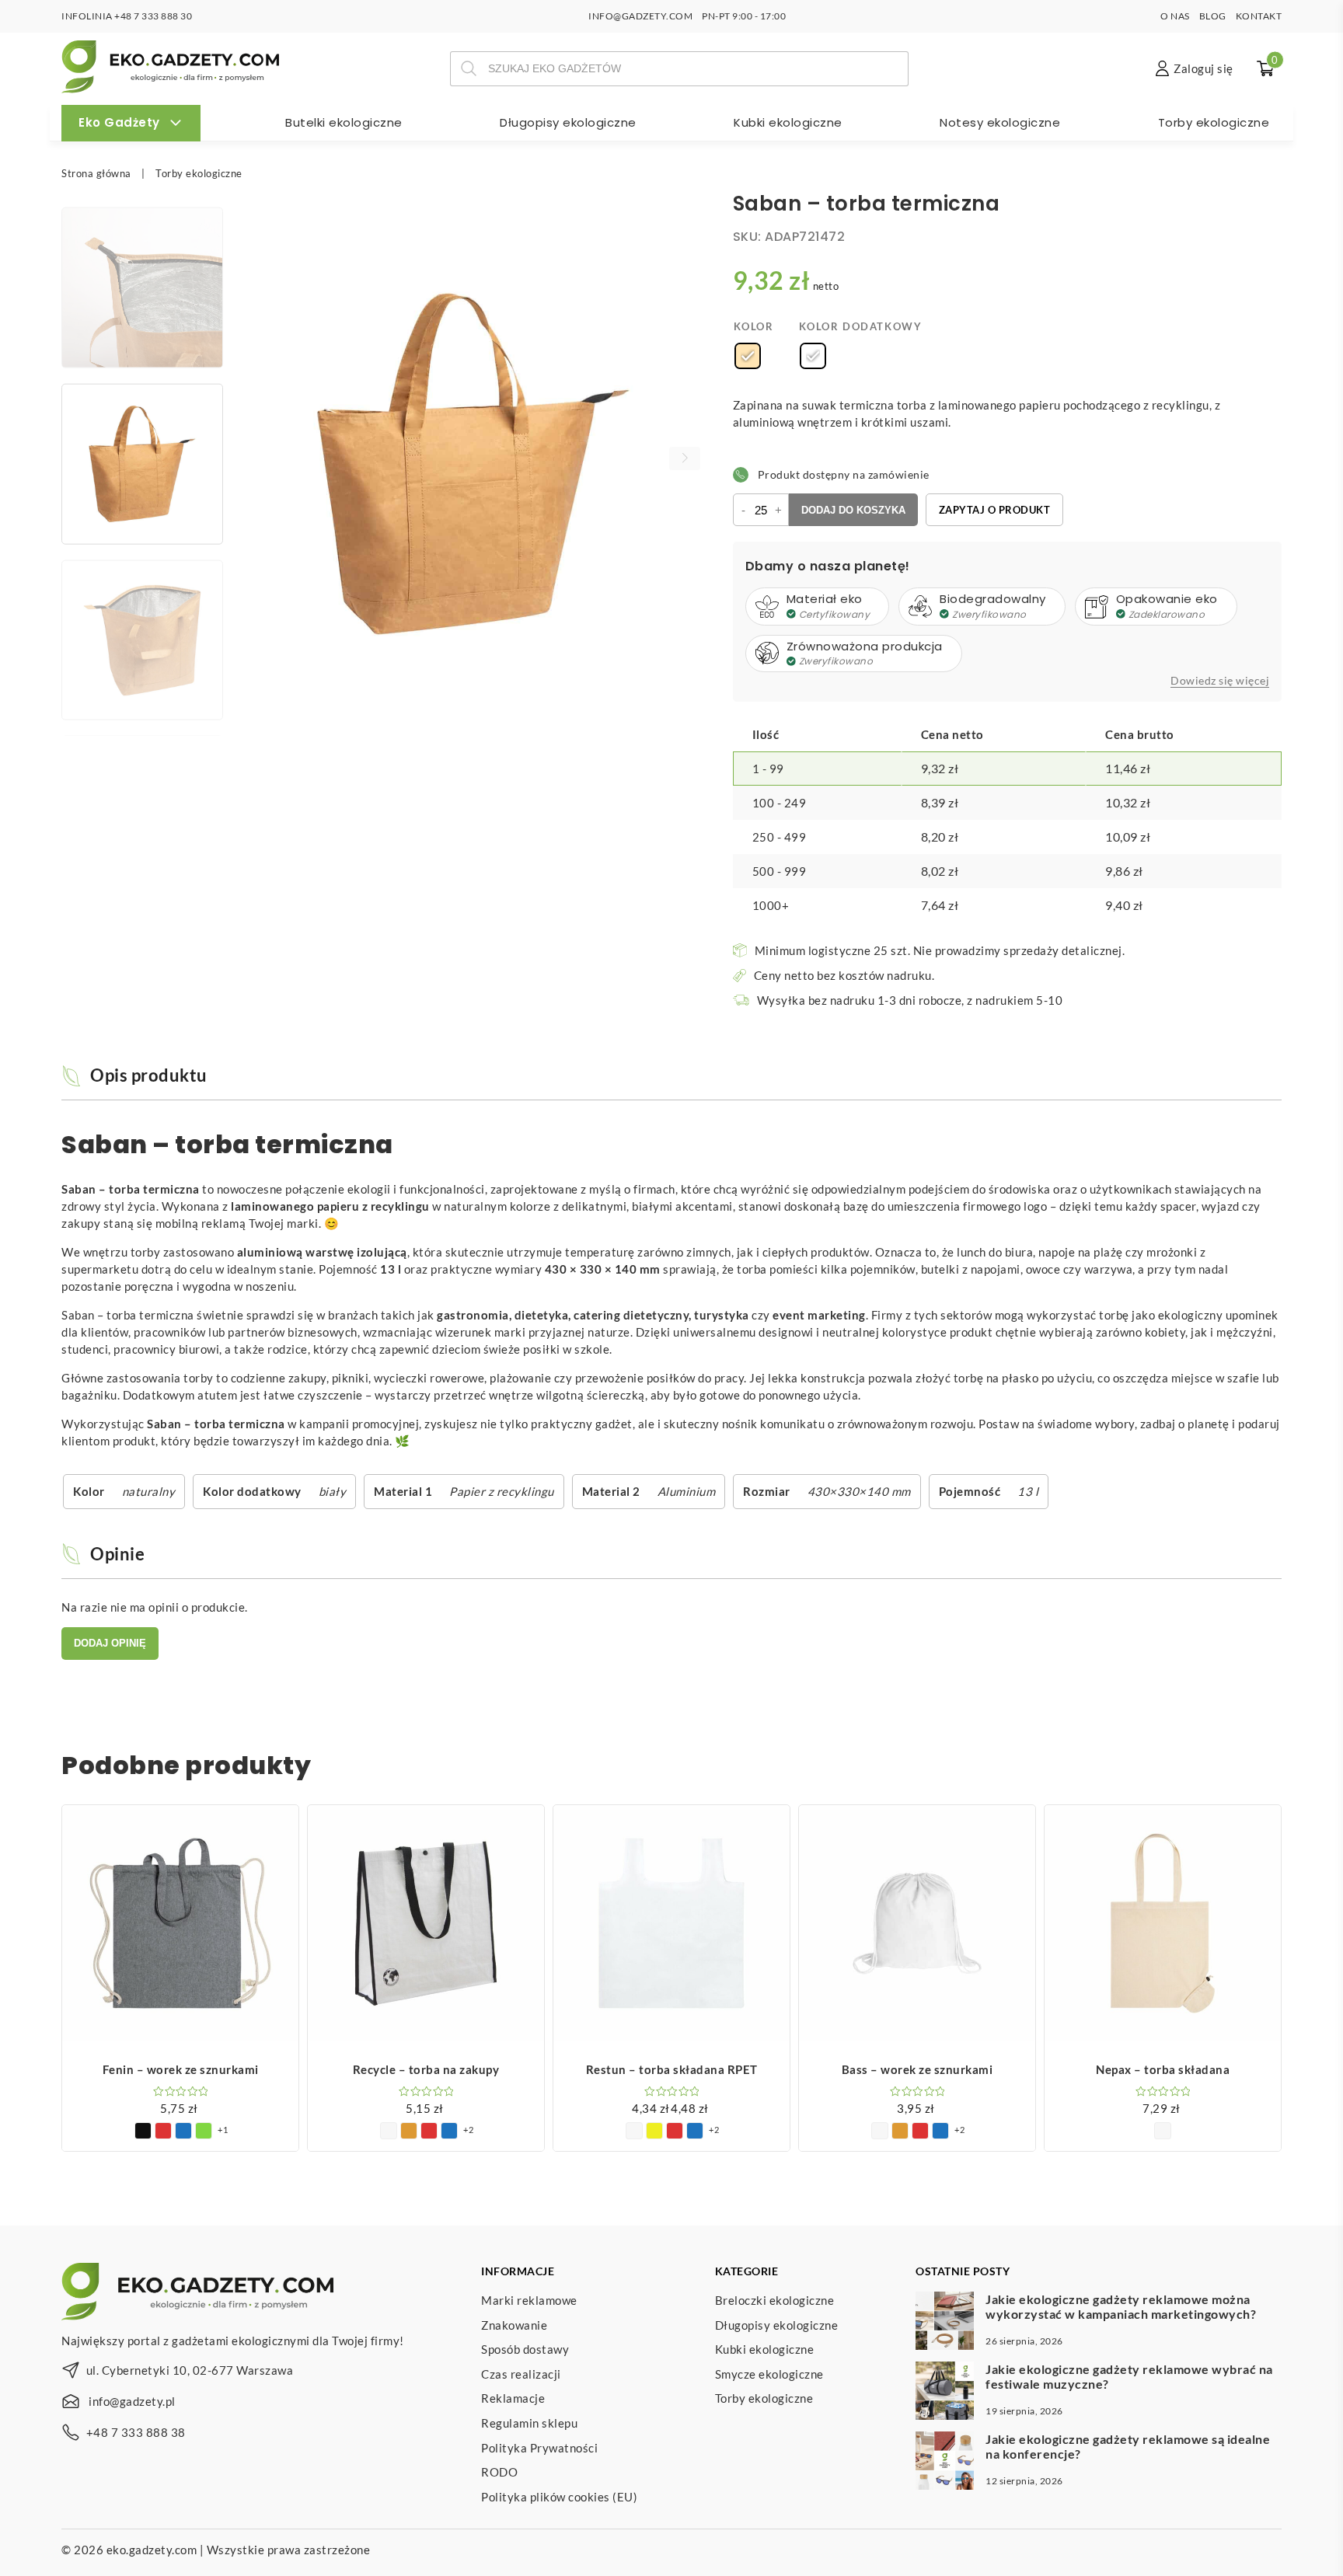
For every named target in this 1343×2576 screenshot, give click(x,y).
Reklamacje (513, 2398)
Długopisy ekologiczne (568, 122)
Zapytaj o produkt (995, 510)
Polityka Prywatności (539, 2448)
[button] (685, 458)
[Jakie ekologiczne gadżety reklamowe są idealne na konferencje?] (945, 2463)
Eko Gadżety (119, 122)
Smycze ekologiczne (769, 2374)
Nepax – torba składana (1163, 2069)
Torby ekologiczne (1214, 122)
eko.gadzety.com (152, 2550)
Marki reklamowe (529, 2300)
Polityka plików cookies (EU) (559, 2497)
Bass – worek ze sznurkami (917, 2069)
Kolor (754, 326)
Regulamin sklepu (529, 2423)
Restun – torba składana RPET (672, 2069)
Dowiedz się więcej (1220, 681)
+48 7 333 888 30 (153, 16)
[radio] (748, 356)
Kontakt (1259, 16)
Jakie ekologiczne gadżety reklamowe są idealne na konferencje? (1128, 2446)
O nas (1175, 16)
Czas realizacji (521, 2374)
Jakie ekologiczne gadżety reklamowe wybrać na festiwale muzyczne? (1129, 2376)
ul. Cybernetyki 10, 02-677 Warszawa (190, 2370)
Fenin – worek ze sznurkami (181, 2069)
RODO (499, 2472)
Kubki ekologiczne (788, 122)
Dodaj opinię (110, 1643)
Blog (1213, 16)
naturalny (149, 1491)
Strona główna (96, 173)
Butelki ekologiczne (344, 122)
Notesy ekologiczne (1000, 122)
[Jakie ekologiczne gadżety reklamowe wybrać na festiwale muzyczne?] (945, 2393)
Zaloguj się (1203, 68)
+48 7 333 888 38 (136, 2432)
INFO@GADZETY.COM (640, 16)
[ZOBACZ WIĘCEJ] (180, 1923)
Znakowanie (514, 2325)
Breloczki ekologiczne (775, 2300)
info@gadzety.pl (132, 2401)
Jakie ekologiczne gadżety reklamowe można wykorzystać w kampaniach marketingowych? (1121, 2306)
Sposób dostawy (525, 2349)
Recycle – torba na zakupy (426, 2069)
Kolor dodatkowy (861, 326)
